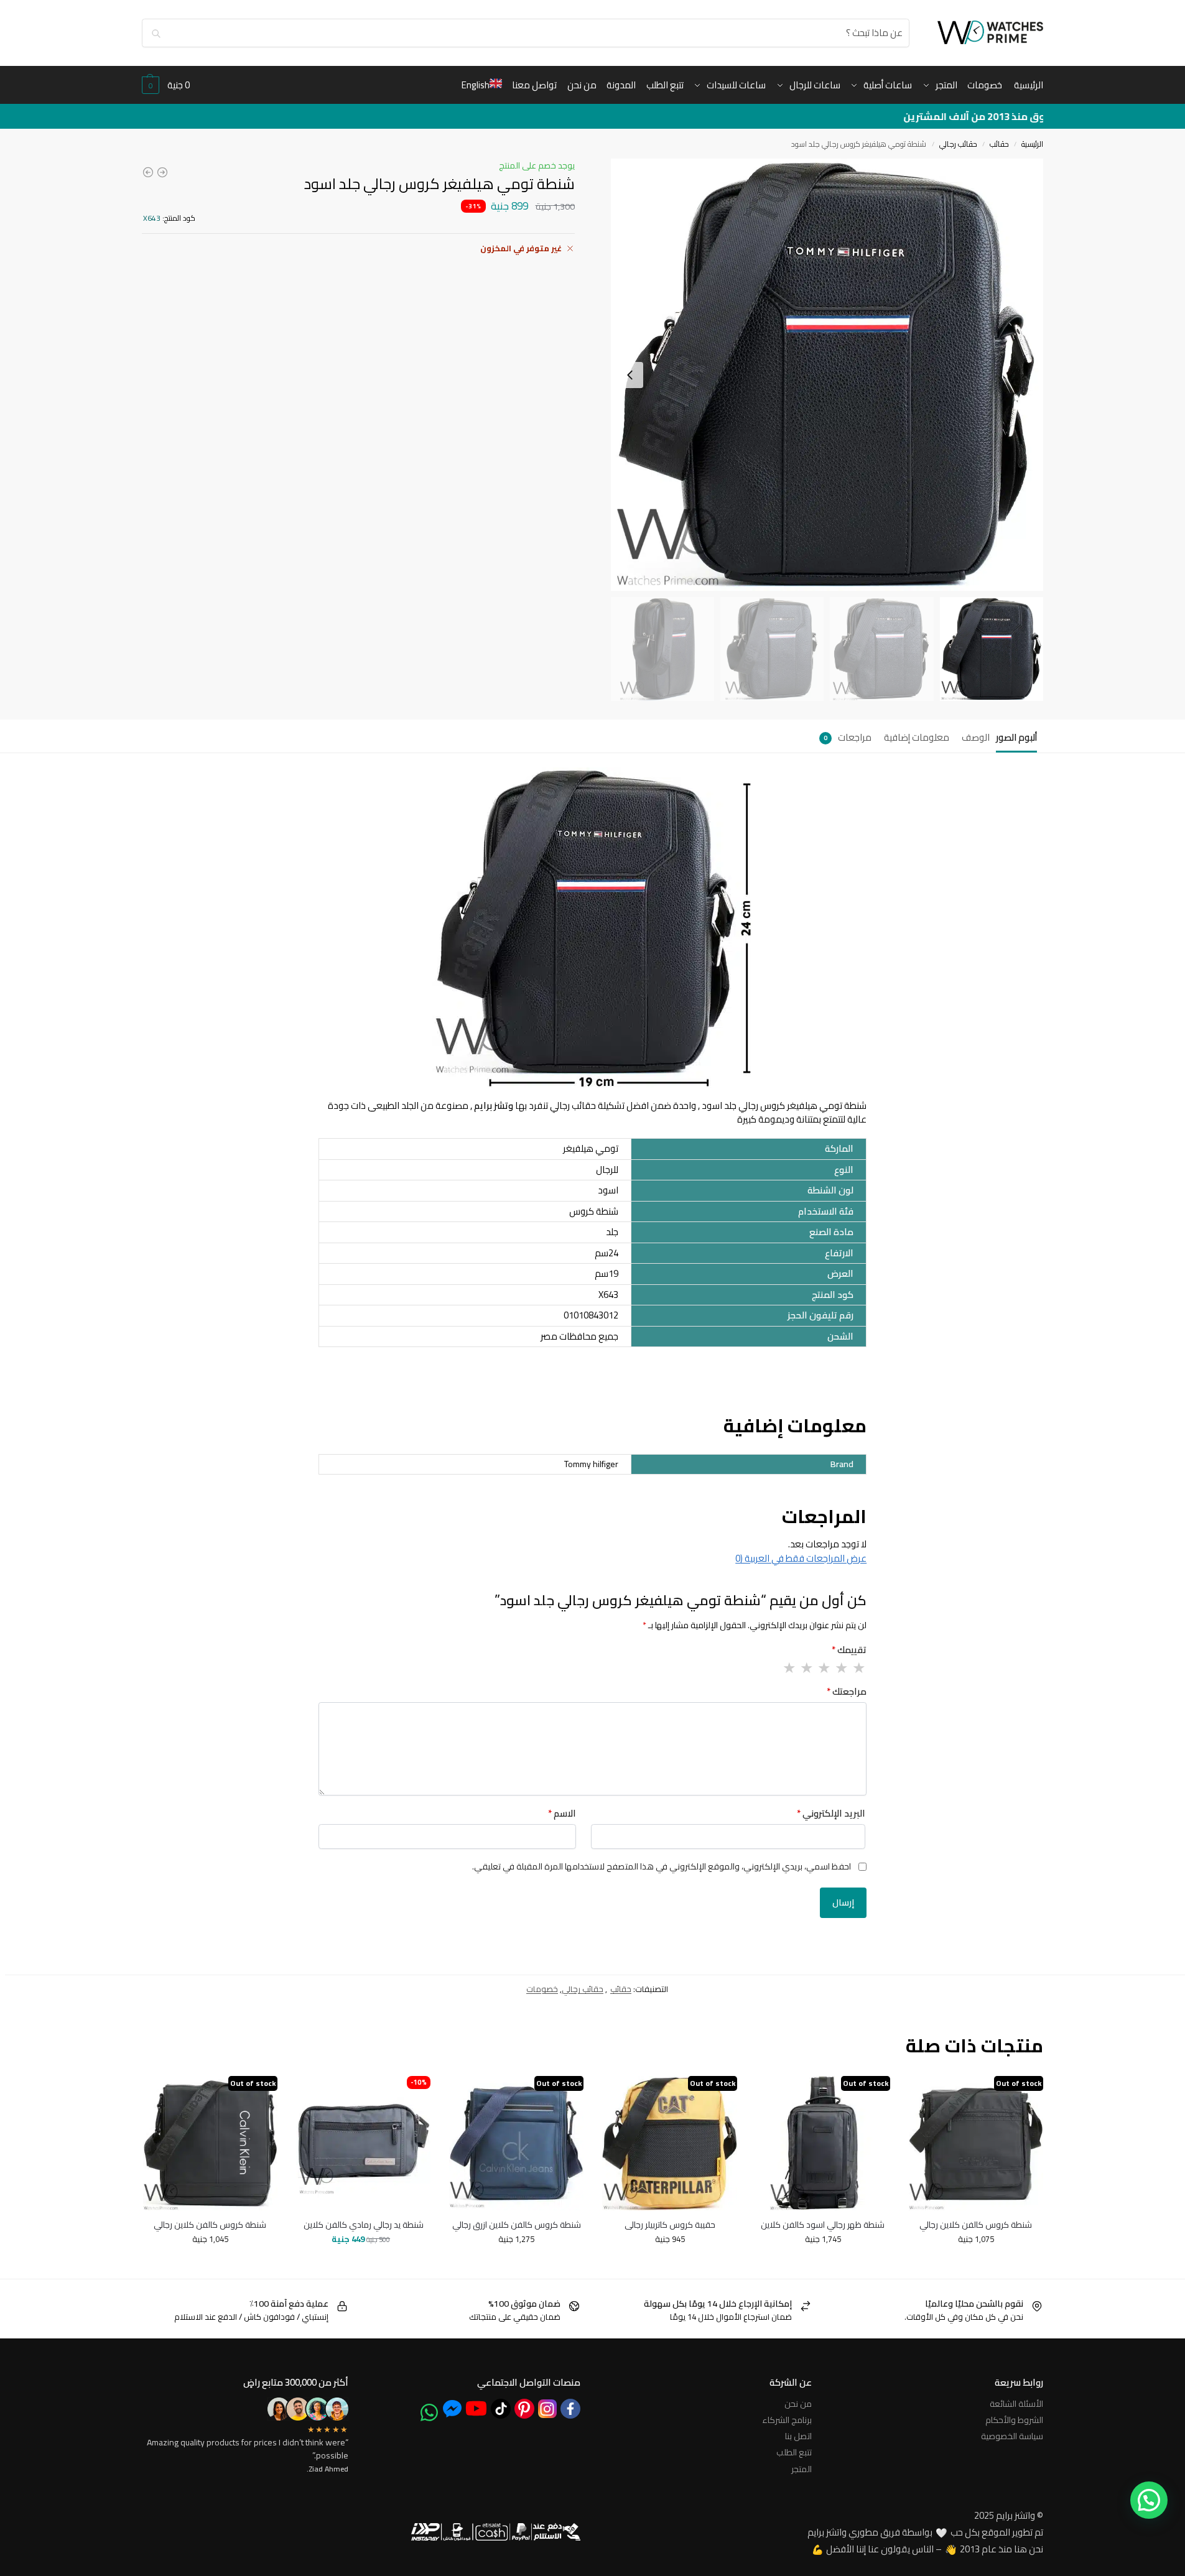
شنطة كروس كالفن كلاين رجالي (976, 2225)
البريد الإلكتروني (831, 1814)
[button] (166, 85)
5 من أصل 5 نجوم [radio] (789, 1668)
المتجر (802, 2469)
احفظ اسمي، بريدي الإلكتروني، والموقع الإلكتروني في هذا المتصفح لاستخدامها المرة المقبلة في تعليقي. (662, 1867)
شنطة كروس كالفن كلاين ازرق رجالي (517, 2225)
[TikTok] (501, 2409)
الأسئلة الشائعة (1016, 2404)
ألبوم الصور (1016, 737)
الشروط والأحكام (1014, 2420)
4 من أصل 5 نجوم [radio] (806, 1668)
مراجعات (848, 737)
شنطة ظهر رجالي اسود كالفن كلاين (823, 2225)
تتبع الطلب (794, 2452)
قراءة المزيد (976, 2265)
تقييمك (849, 1650)
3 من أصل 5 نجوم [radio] (824, 1668)
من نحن (798, 2404)
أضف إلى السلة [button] (394, 2259)
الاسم (562, 1814)
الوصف (976, 737)
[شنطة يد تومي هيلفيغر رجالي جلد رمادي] (148, 172)
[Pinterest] (524, 2409)
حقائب (999, 144)
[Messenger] (452, 2408)
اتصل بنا (798, 2436)
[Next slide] (630, 375)
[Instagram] (547, 2409)
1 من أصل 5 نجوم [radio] (858, 1668)
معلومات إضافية (917, 737)
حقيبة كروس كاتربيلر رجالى (670, 2225)
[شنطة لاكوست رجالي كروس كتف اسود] (162, 172)
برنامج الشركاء (787, 2420)
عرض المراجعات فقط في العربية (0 (801, 1558)
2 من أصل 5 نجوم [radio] (841, 1668)
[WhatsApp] (429, 2412)
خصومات (542, 1989)
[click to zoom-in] (827, 375)
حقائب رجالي (958, 144)
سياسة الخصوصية (1012, 2436)
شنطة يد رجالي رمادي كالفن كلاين (364, 2225)
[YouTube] (476, 2408)
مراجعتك (847, 1692)
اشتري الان (329, 2259)
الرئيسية (1032, 144)
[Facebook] (570, 2409)
